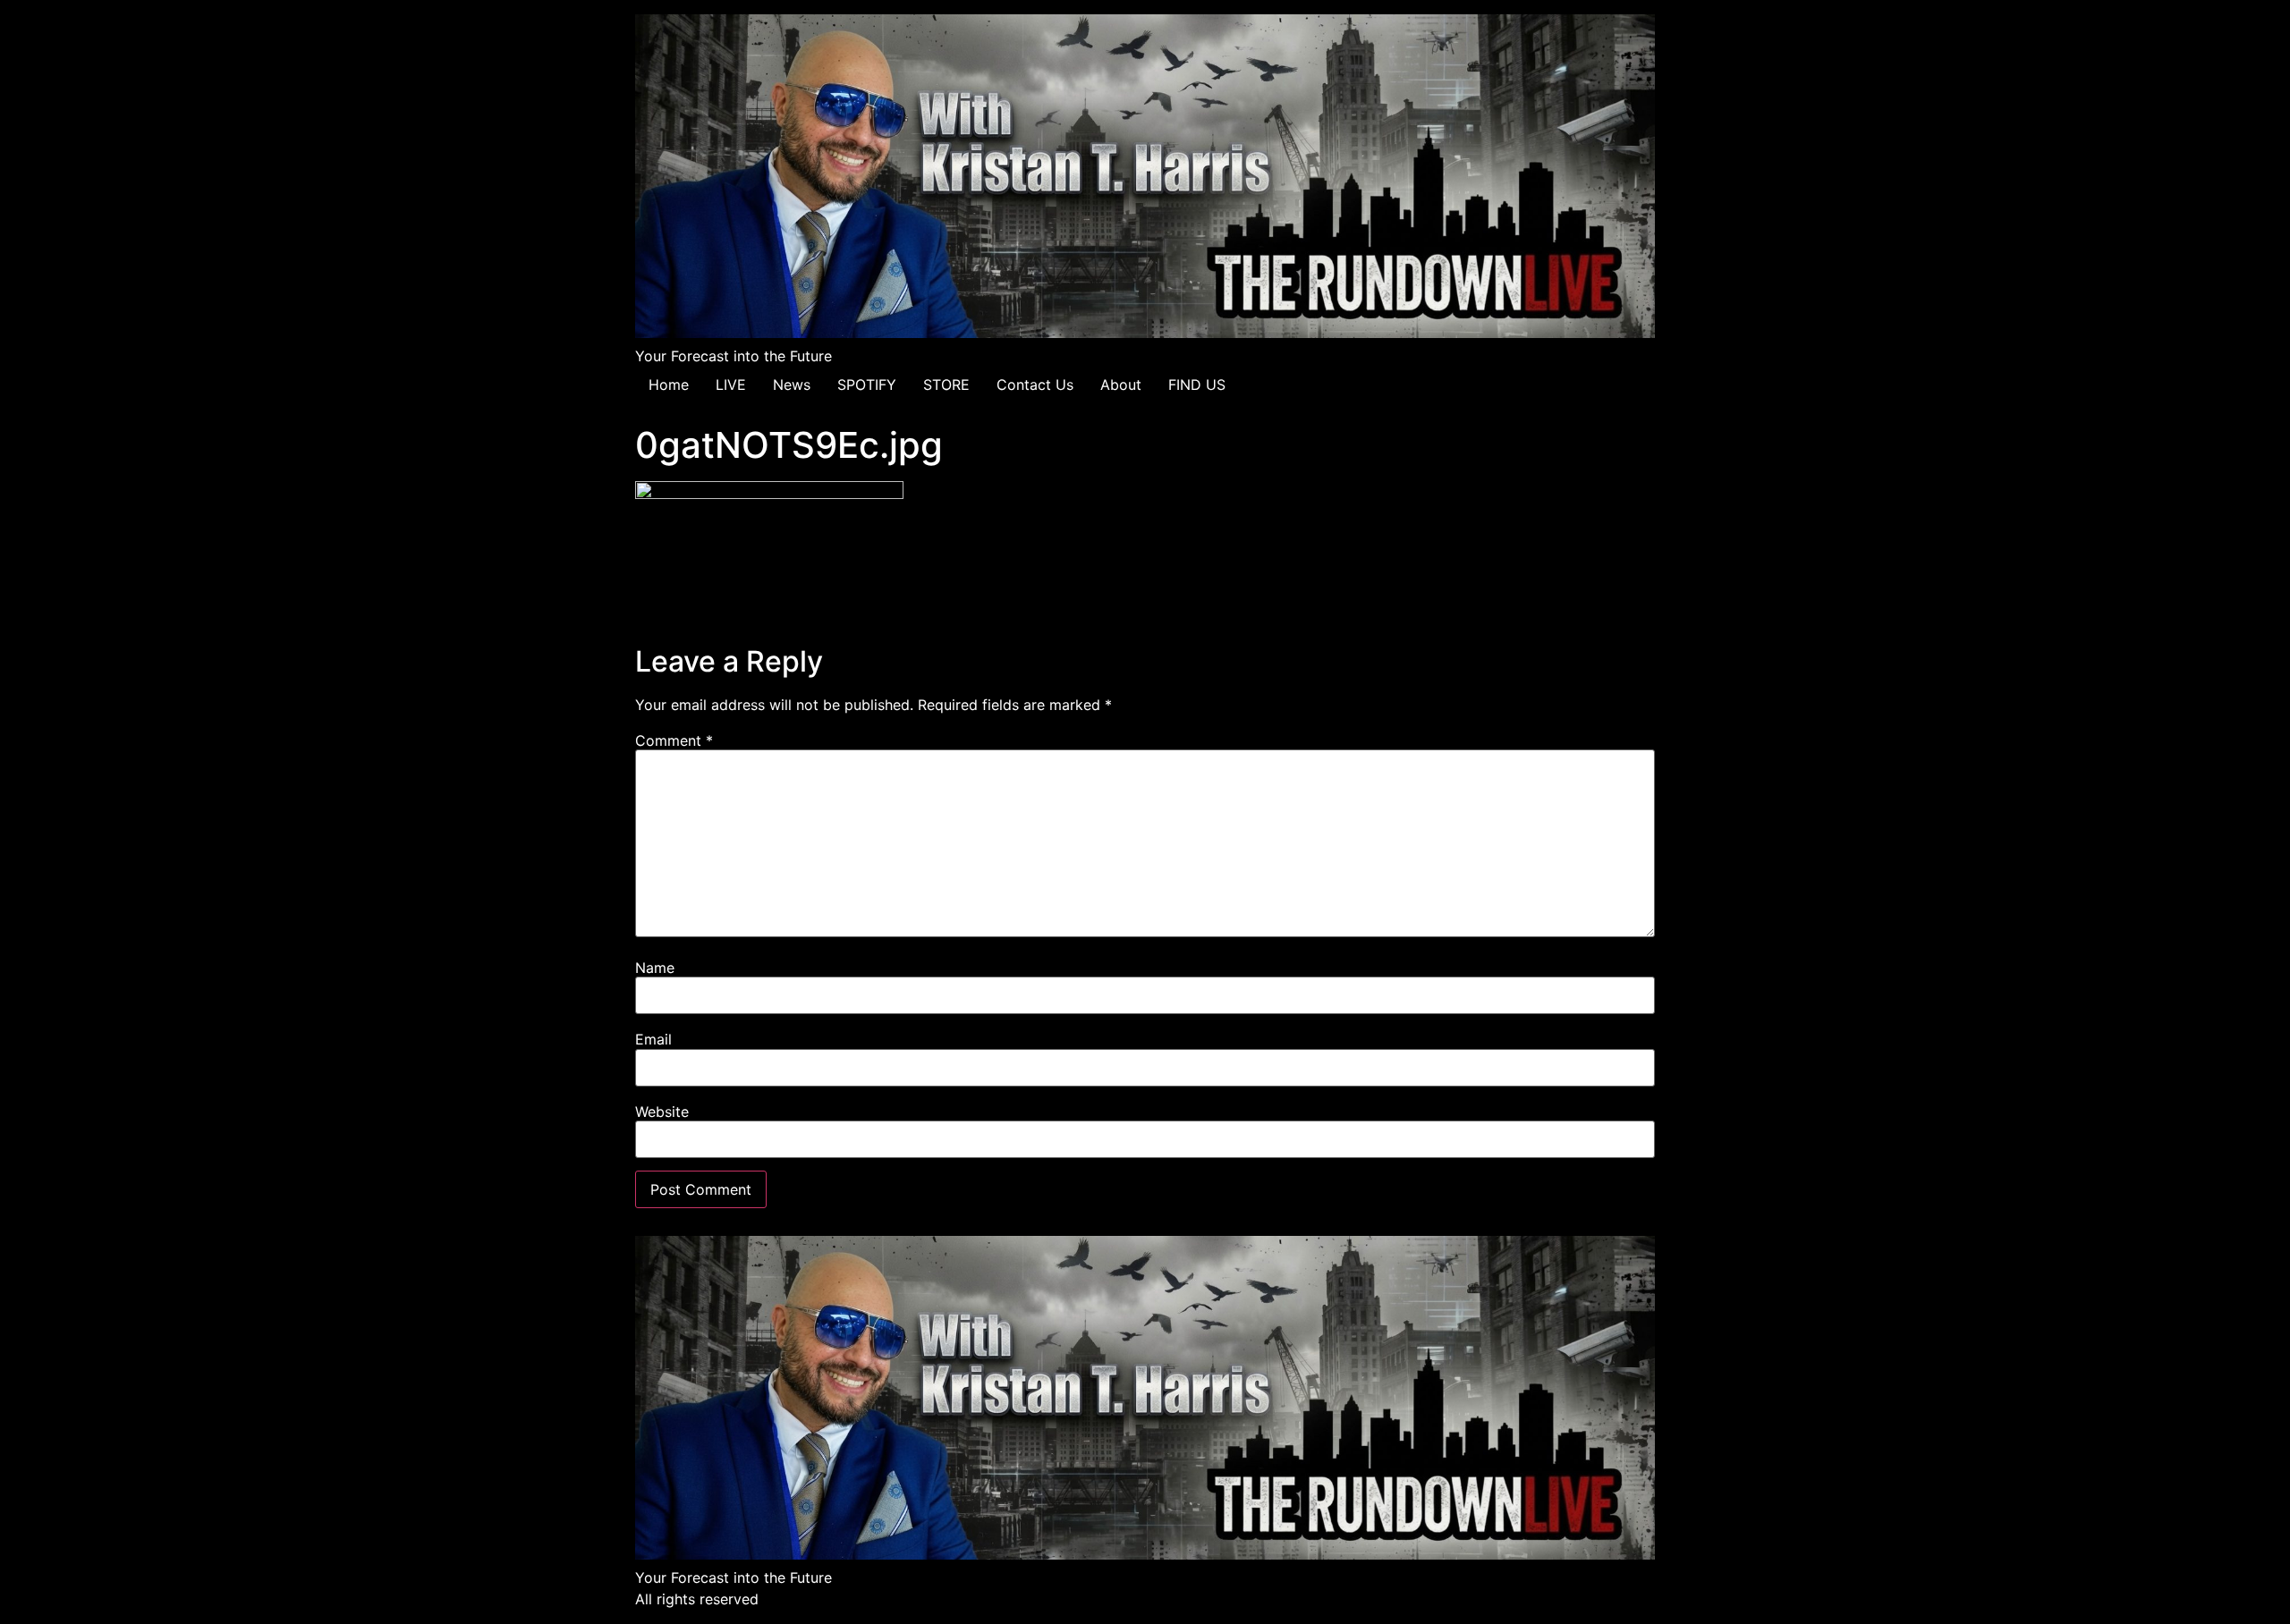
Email (653, 1039)
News (792, 385)
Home (669, 385)
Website (662, 1112)
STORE (946, 385)
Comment (674, 740)
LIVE (731, 385)
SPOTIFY (867, 385)
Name (655, 968)
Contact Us (1035, 385)
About (1121, 385)
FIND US (1197, 385)
